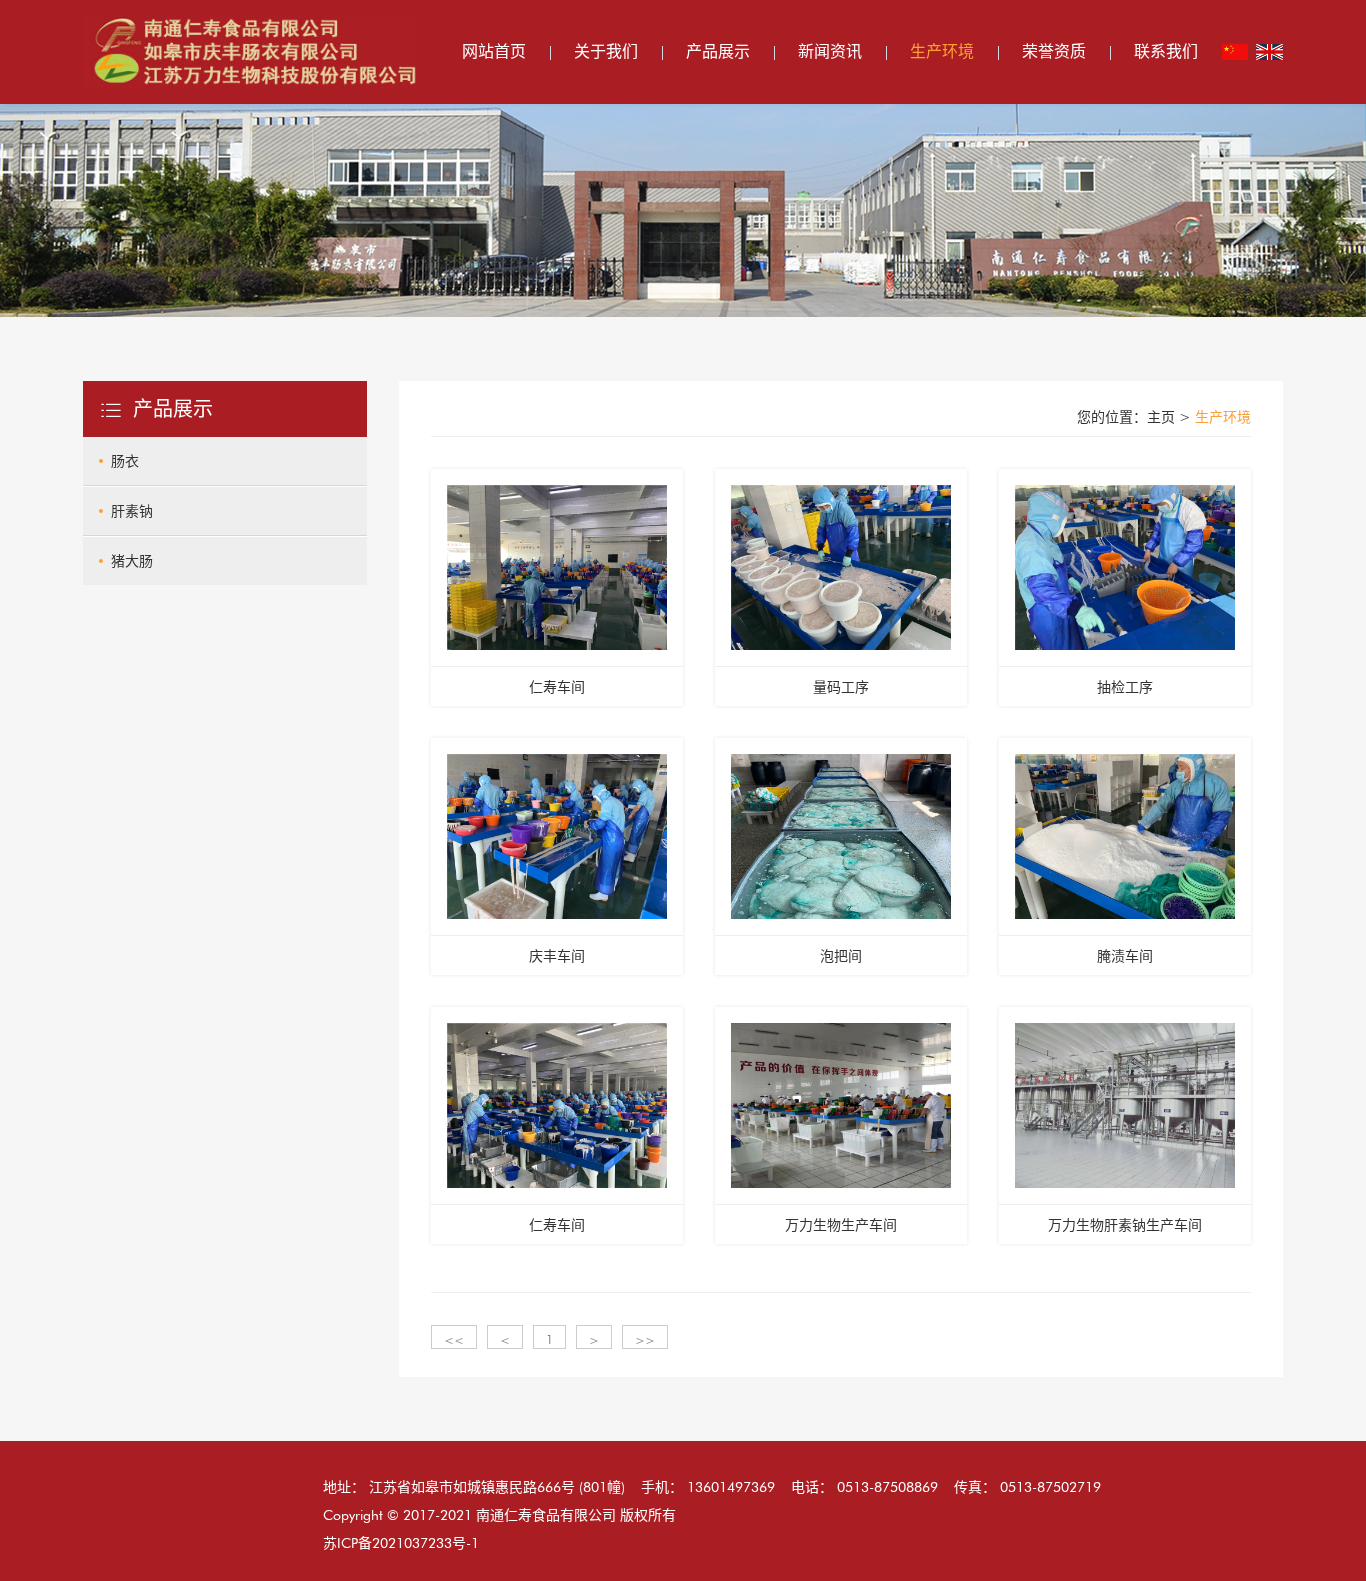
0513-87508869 (887, 1487)
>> (645, 1339)
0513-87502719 (1050, 1487)
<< (454, 1339)
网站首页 (494, 51)
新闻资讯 (830, 51)
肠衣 (125, 461)
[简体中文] (1235, 52)
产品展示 (718, 51)
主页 (1161, 417)
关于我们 (606, 51)
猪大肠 (132, 561)
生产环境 (942, 51)
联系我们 (1166, 51)
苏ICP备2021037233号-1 (401, 1543)
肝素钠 (132, 511)
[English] (1269, 52)
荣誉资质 (1054, 51)
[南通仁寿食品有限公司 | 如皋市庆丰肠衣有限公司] (250, 50)
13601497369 (731, 1487)
